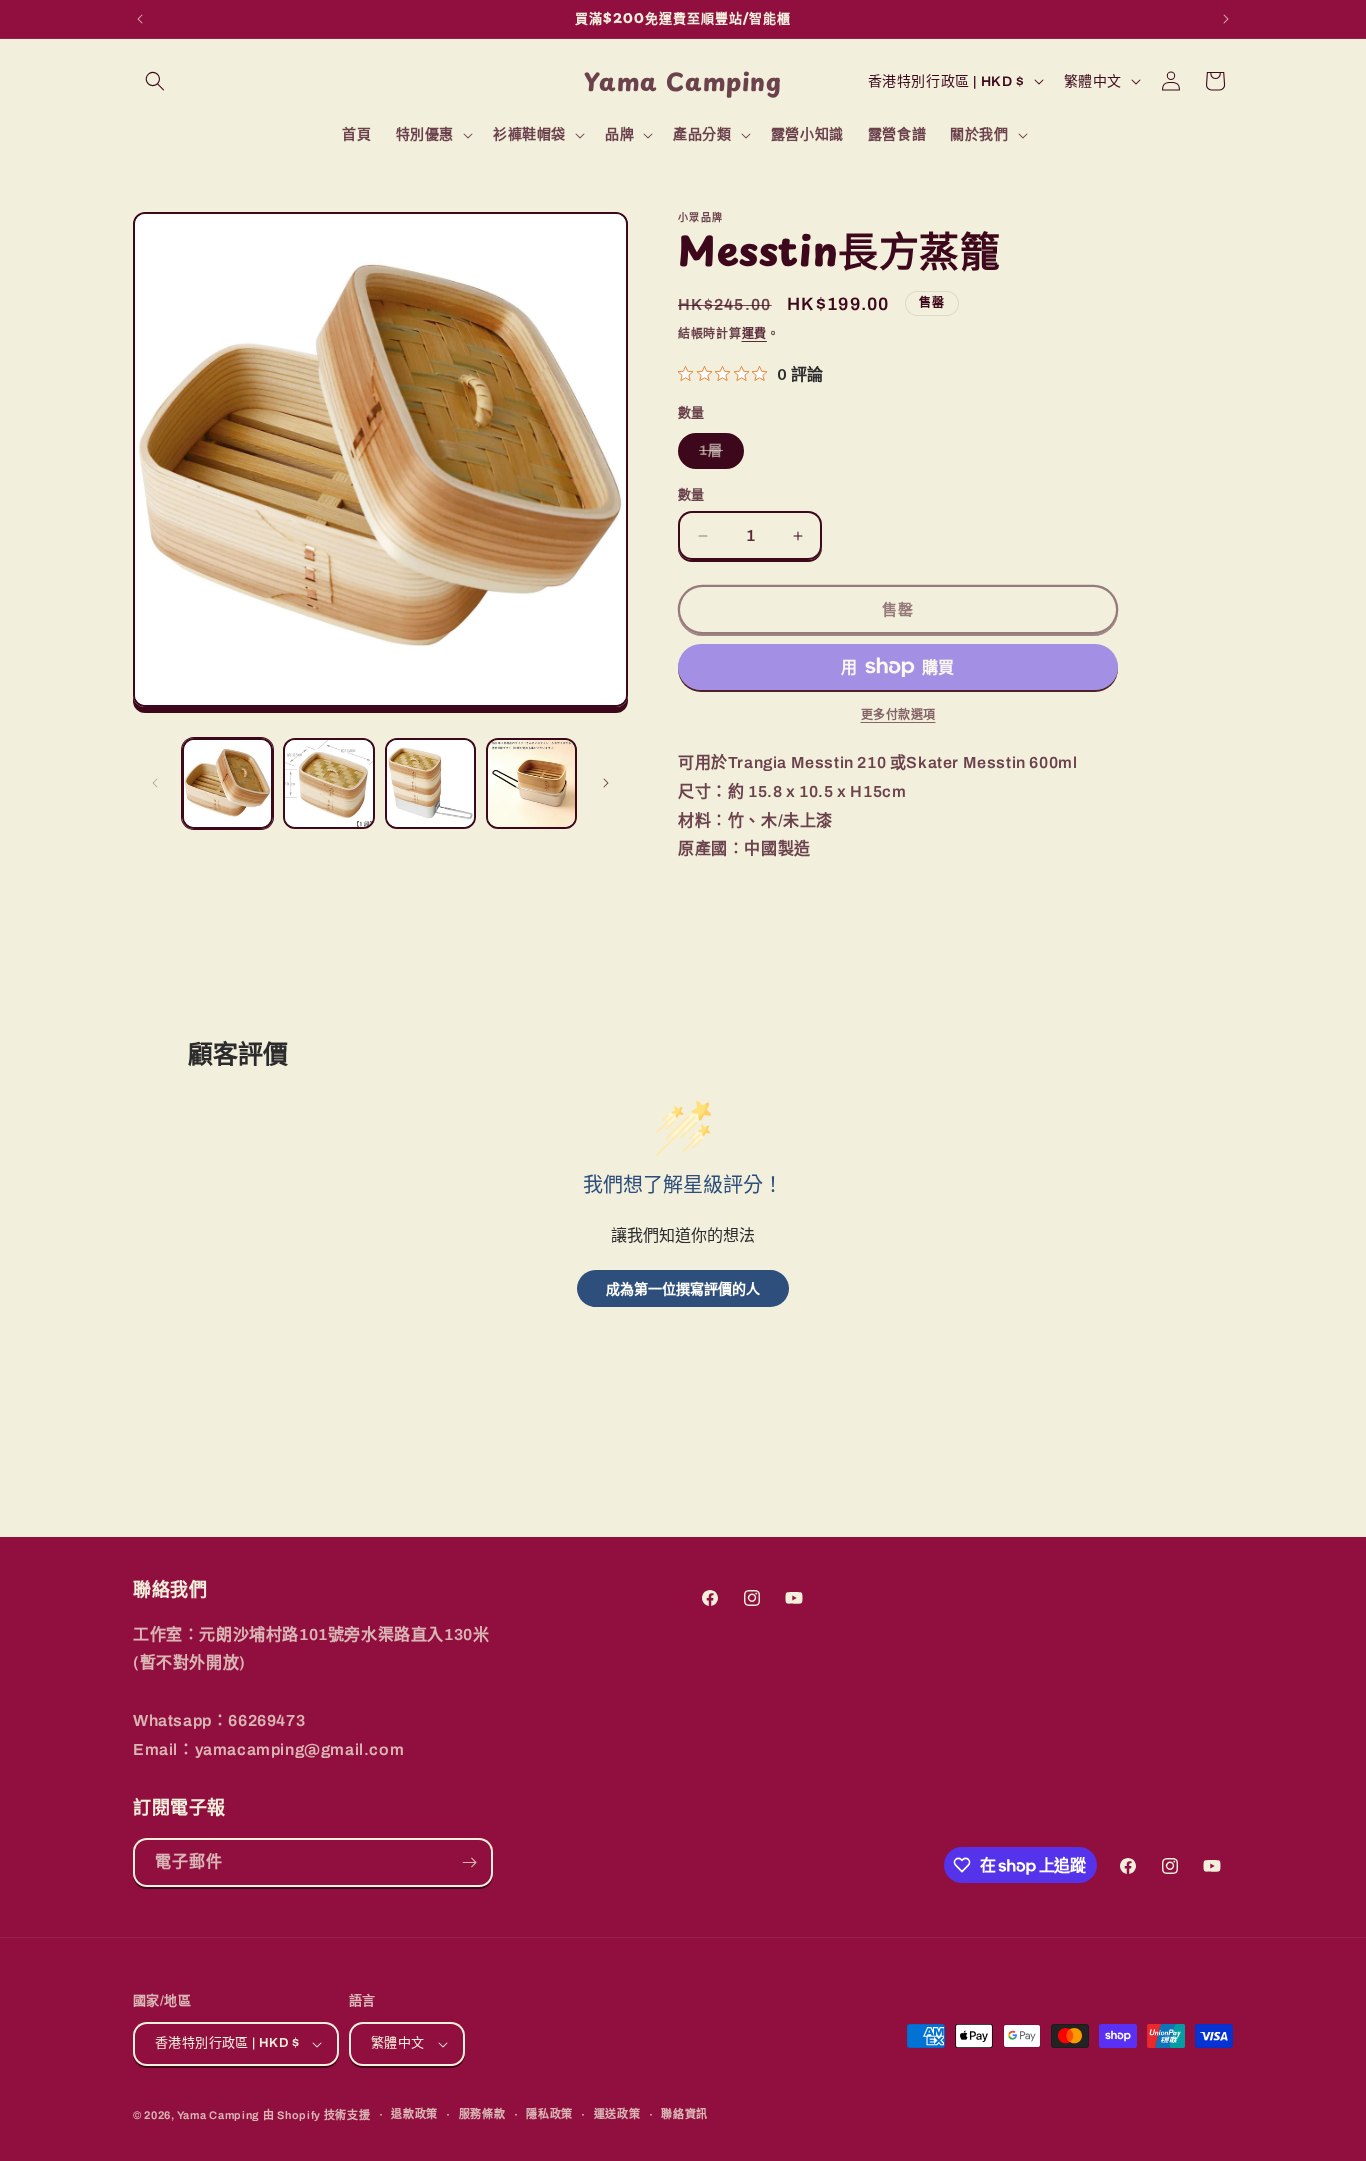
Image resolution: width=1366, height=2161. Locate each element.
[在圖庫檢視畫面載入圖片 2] (328, 783)
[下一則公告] (1226, 19)
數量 (691, 495)
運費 (754, 334)
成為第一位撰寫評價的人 (683, 1288)
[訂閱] (469, 1862)
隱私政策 (549, 2114)
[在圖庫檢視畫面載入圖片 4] (531, 783)
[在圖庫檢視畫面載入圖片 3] (430, 783)
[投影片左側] (155, 783)
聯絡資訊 (684, 2114)
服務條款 (482, 2114)
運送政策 (617, 2114)
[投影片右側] (606, 783)
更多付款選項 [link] (898, 715)
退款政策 (414, 2114)
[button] (155, 81)
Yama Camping (220, 2115)
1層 (718, 455)
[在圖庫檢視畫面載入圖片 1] (227, 783)
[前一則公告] (140, 19)
